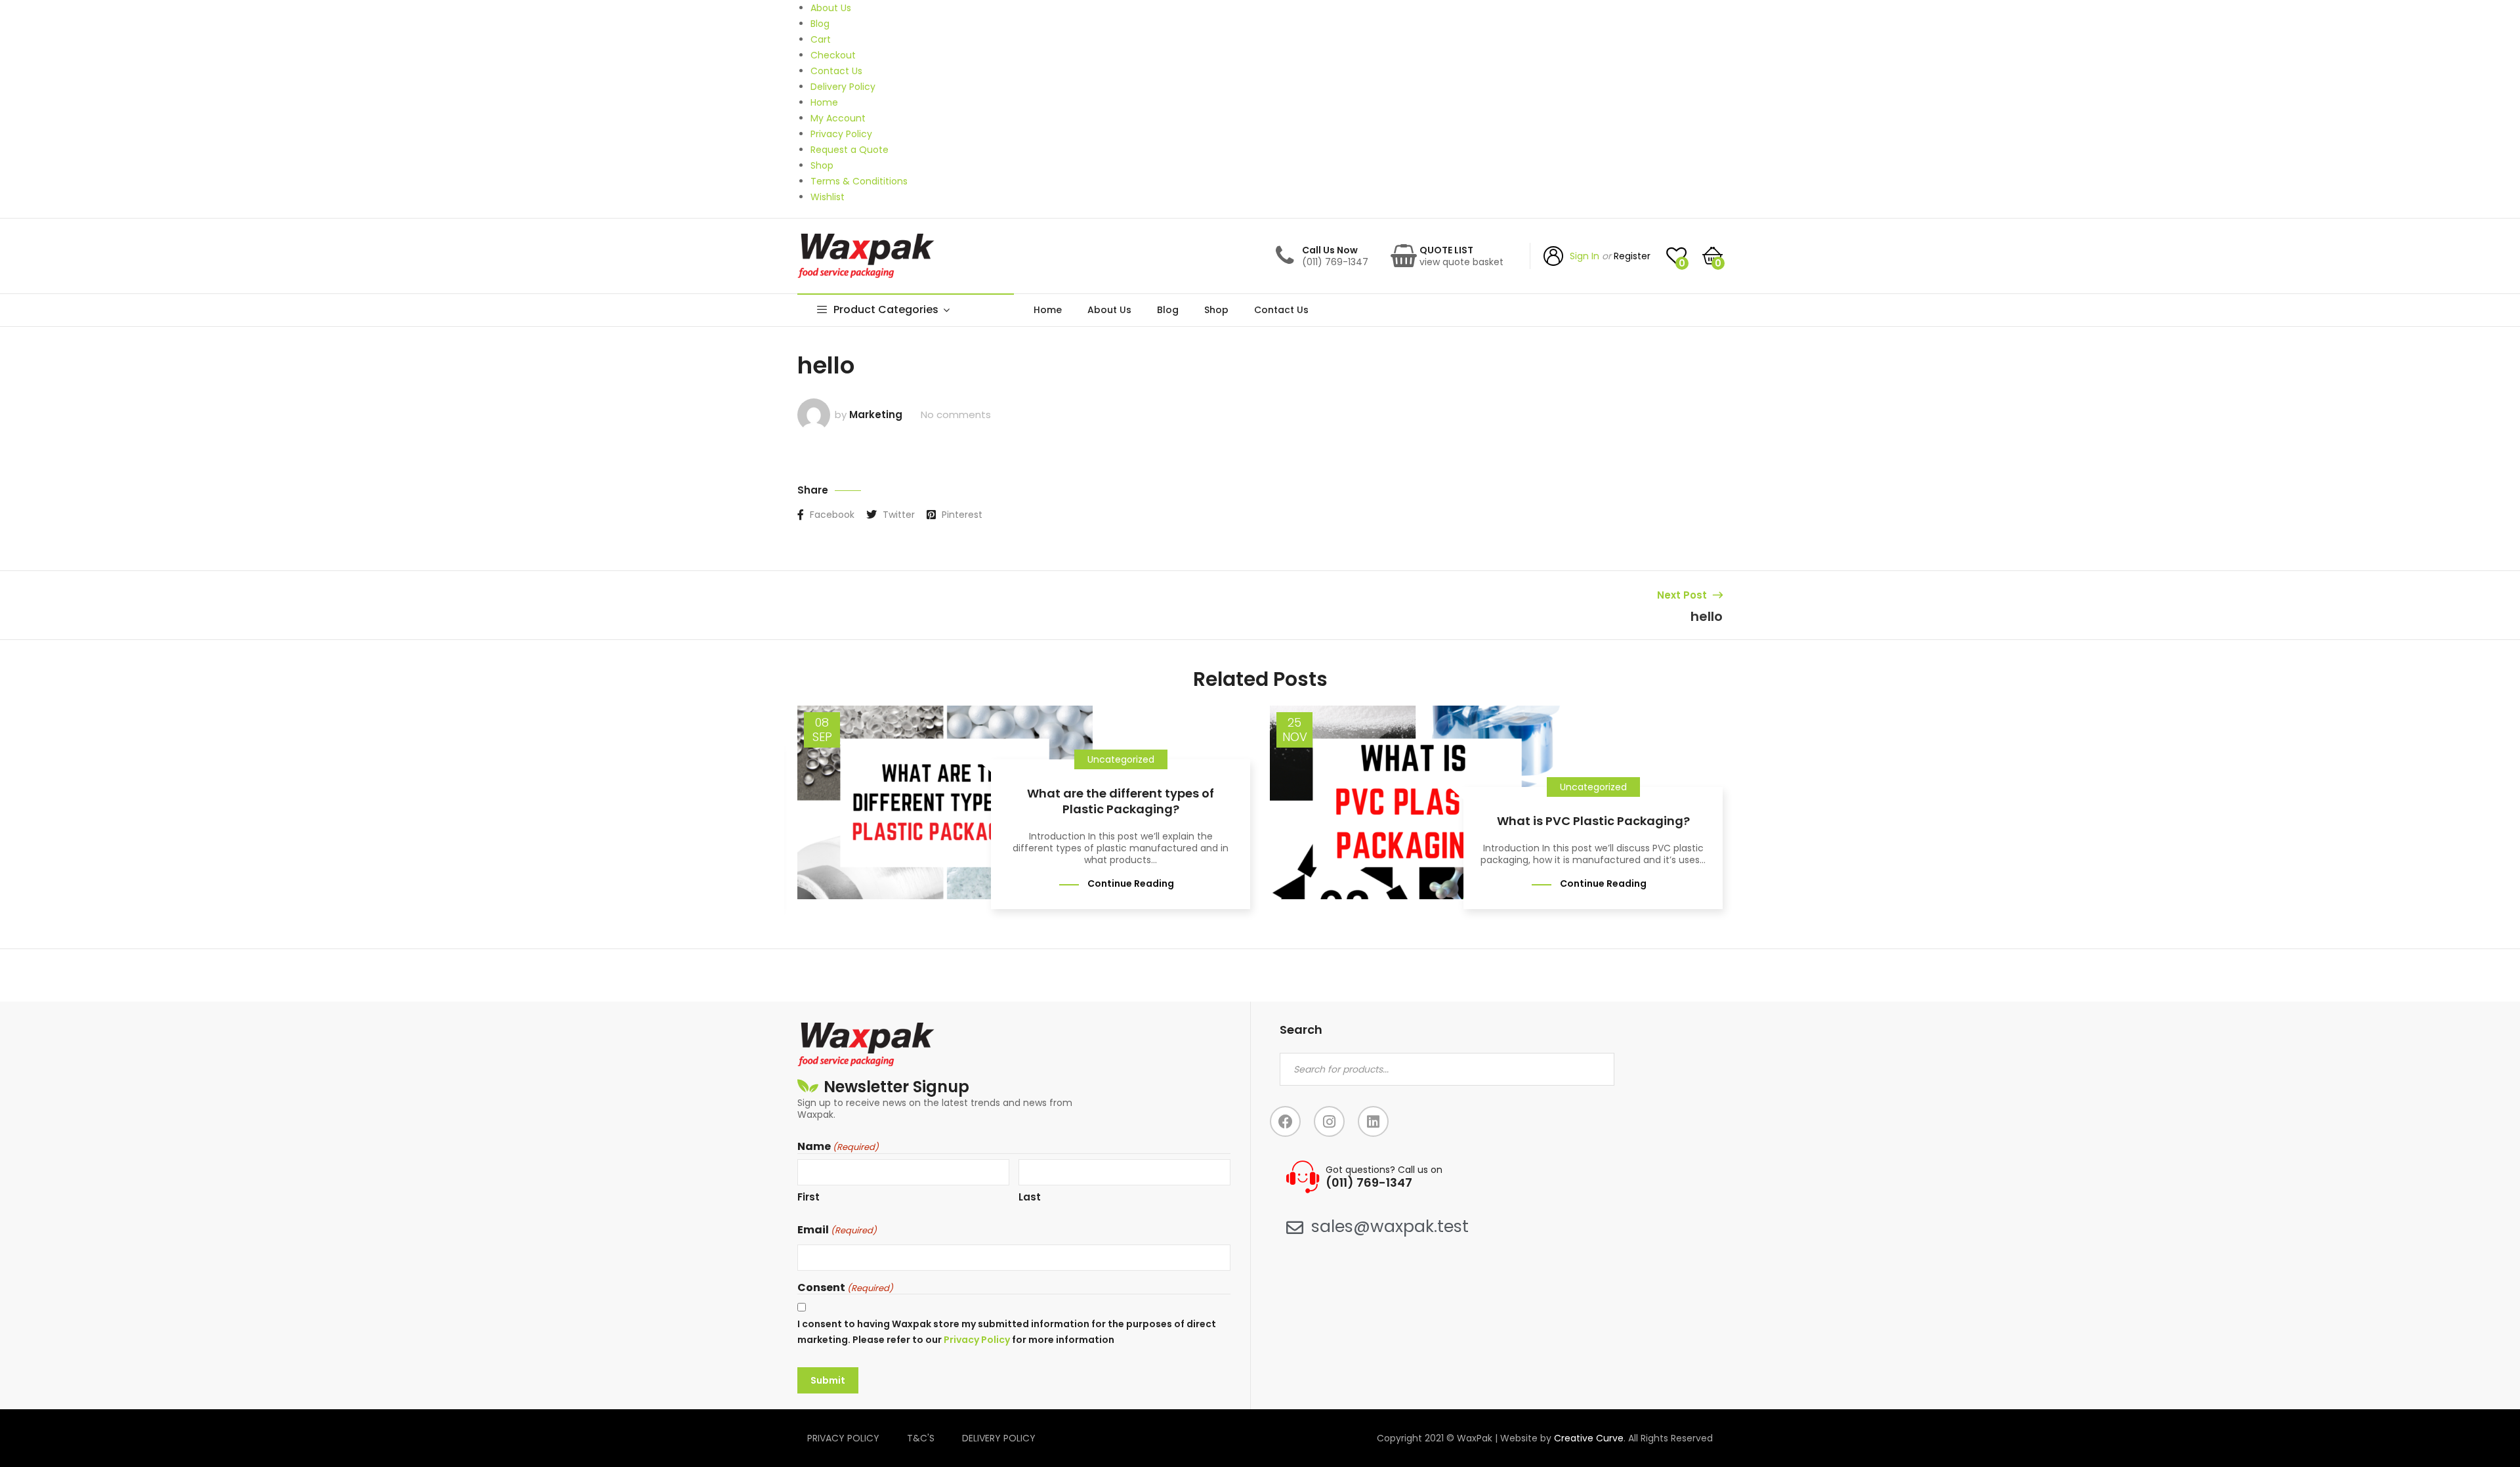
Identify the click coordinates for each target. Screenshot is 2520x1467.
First (808, 1197)
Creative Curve (1589, 1438)
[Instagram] (1329, 1121)
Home (1048, 310)
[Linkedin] (1373, 1121)
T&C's (921, 1438)
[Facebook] (1285, 1121)
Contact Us (1281, 310)
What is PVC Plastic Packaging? (1593, 821)
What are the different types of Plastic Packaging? (1121, 801)
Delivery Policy (999, 1438)
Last (1030, 1197)
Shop (1216, 310)
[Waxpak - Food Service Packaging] (866, 256)
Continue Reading (1131, 883)
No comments (956, 415)
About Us (1109, 310)
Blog (1168, 310)
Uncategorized (1121, 759)
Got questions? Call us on (1384, 1170)
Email (837, 1230)
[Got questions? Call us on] (1303, 1177)
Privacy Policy (977, 1340)
